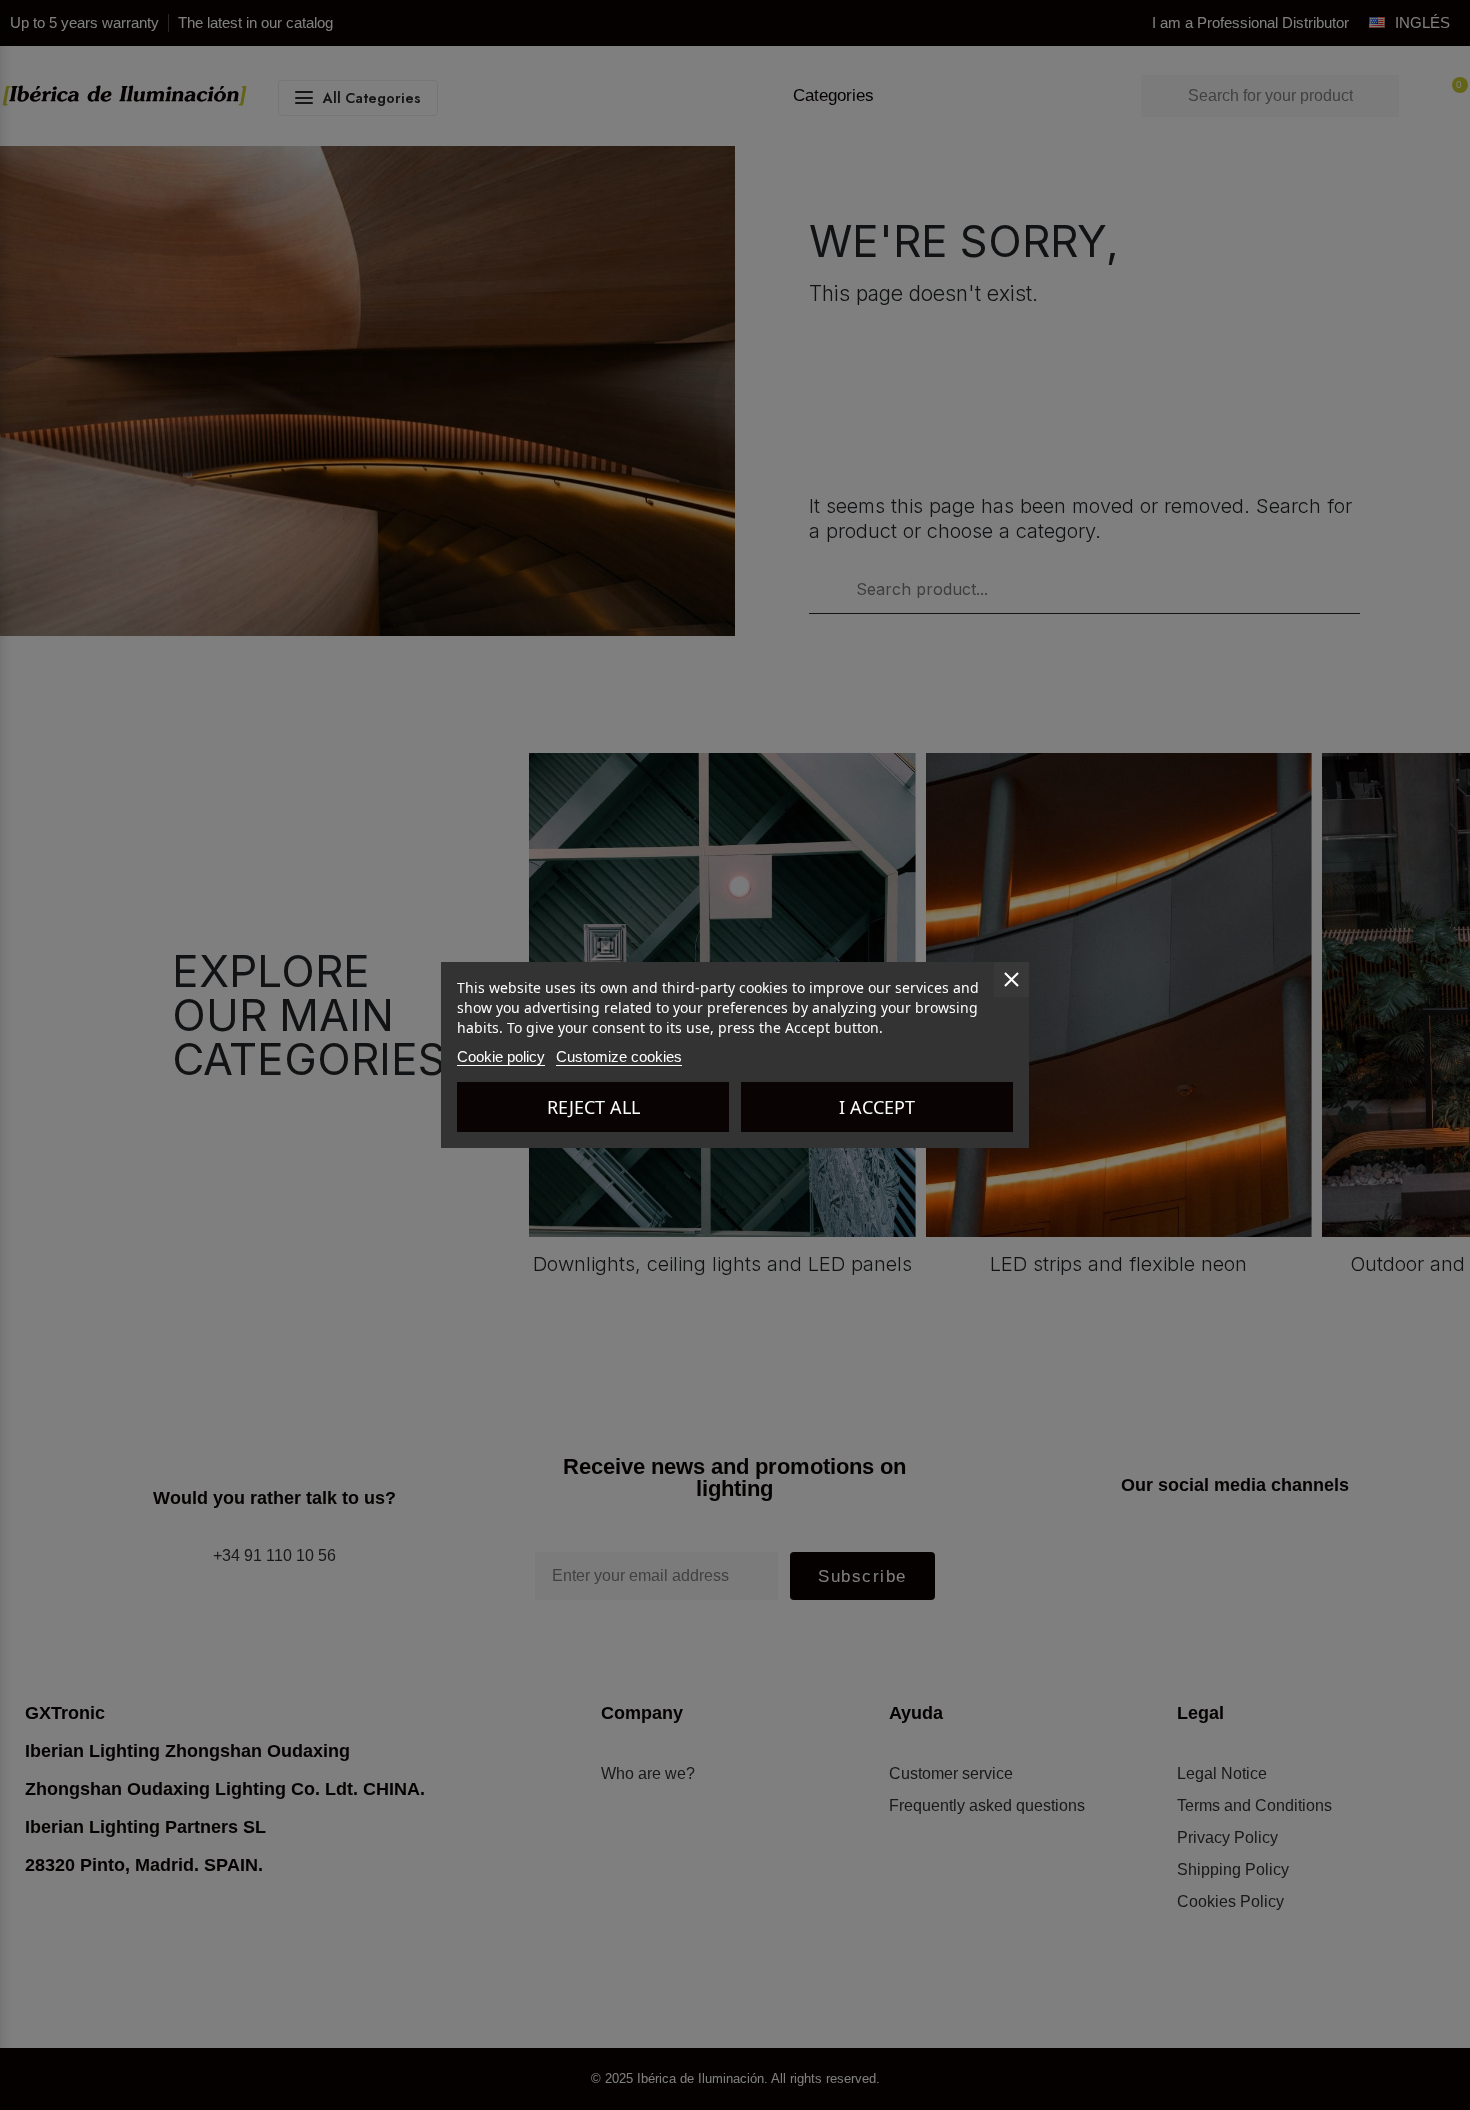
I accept (877, 1107)
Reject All (593, 1107)
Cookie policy (501, 1056)
